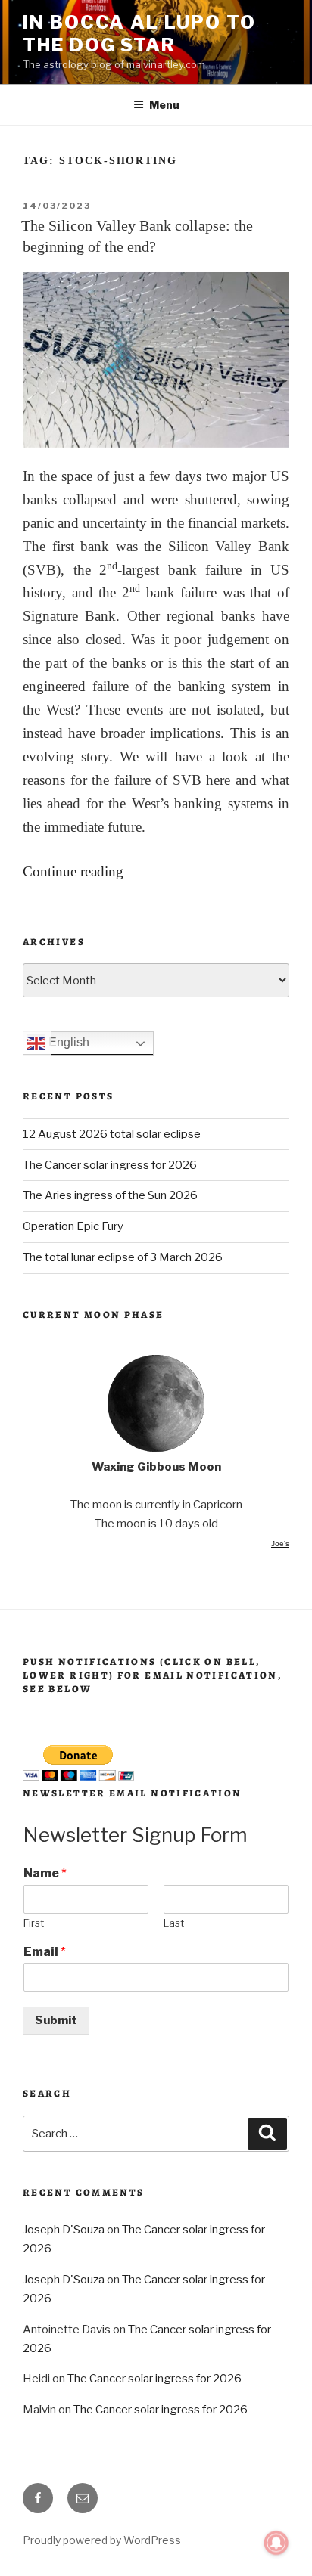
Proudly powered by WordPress (102, 2540)
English (67, 1043)
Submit (56, 2020)
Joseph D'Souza (64, 2230)
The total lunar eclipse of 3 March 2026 (123, 1257)
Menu (164, 105)
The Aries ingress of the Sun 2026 (110, 1195)
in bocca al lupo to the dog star (139, 34)
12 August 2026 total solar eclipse (112, 1134)
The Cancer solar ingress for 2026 (110, 1165)
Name (45, 1873)
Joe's (280, 1544)
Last (174, 1923)
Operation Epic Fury (73, 1226)
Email (45, 1952)
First (34, 1923)
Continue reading (73, 871)
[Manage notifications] (276, 2543)
